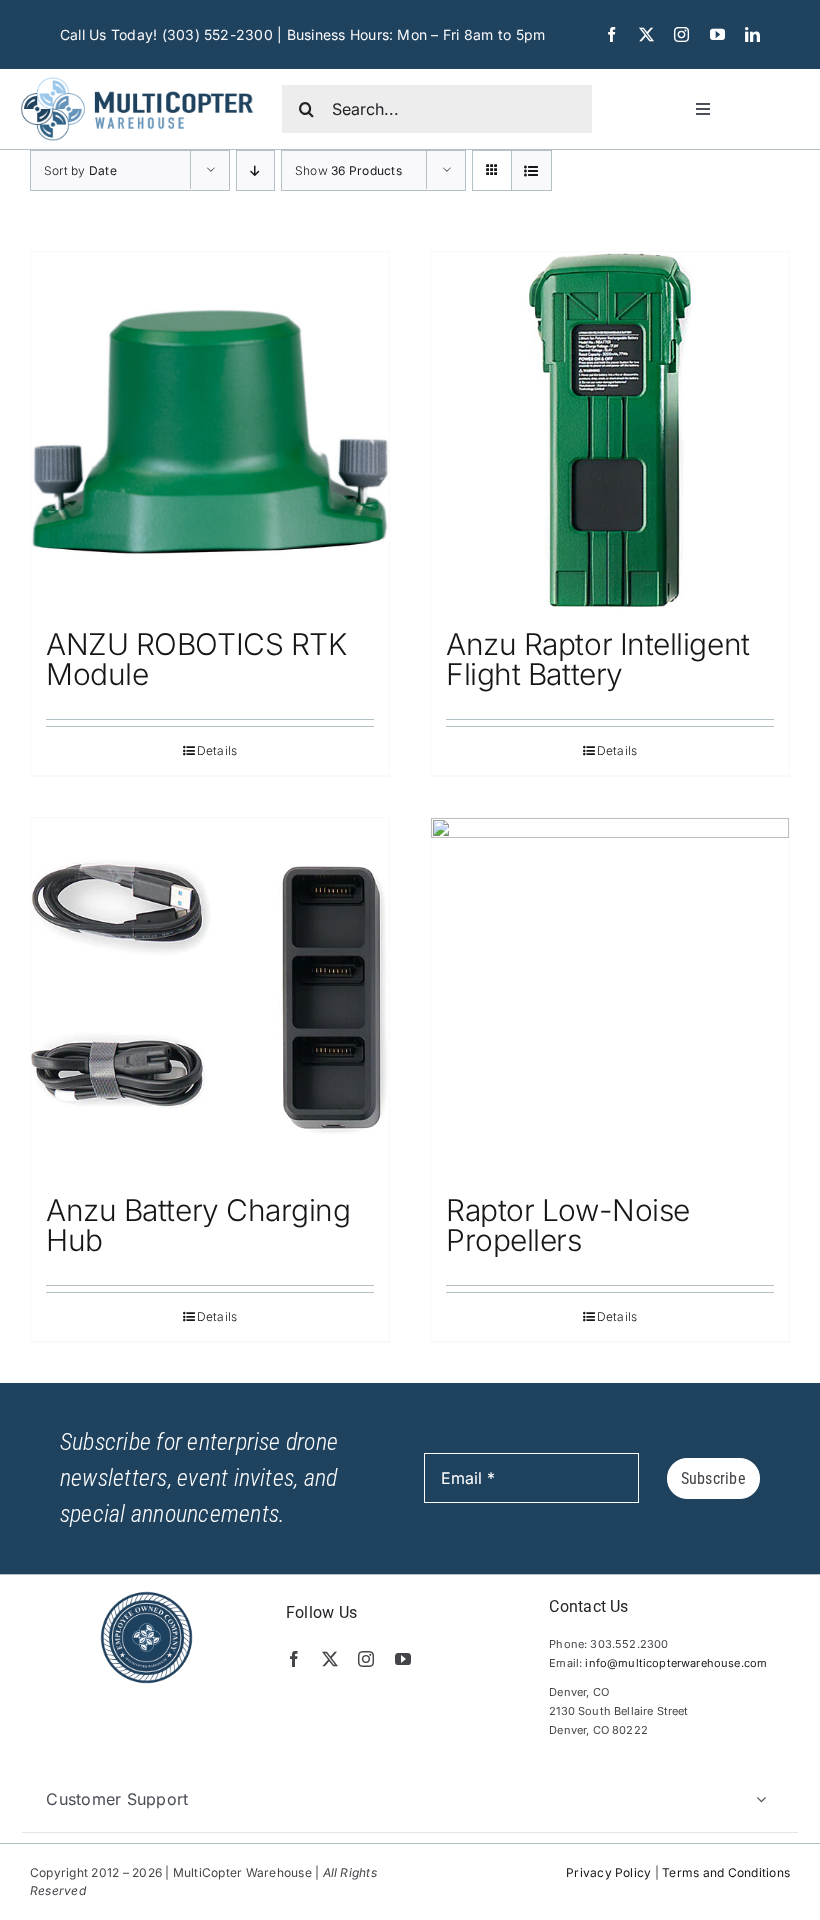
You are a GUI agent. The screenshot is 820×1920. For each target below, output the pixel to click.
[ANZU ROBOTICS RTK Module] (210, 431)
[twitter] (646, 34)
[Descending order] (255, 170)
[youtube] (717, 34)
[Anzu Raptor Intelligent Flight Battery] (610, 431)
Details (217, 750)
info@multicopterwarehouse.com (676, 1663)
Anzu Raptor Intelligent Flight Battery (598, 659)
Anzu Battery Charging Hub (198, 1225)
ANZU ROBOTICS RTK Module (196, 659)
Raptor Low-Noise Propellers (568, 1225)
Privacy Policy (608, 1872)
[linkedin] (752, 34)
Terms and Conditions (726, 1872)
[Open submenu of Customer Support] (761, 1799)
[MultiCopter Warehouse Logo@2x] (136, 77)
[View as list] (531, 170)
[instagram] (681, 34)
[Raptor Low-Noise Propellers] (610, 997)
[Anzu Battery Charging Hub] (210, 997)
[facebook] (611, 34)
